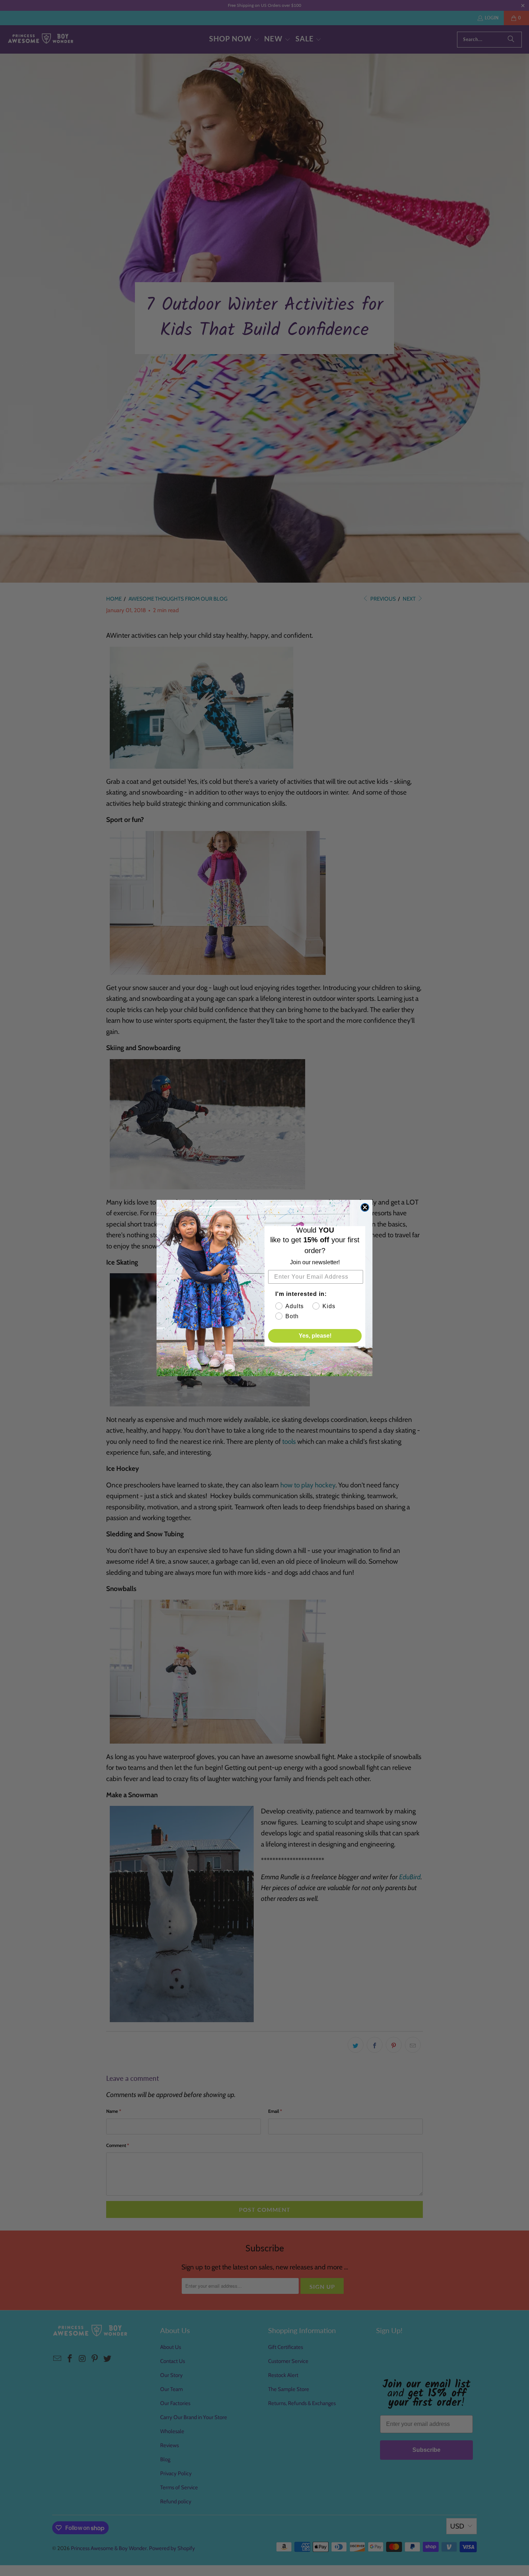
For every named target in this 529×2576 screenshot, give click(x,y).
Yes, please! (315, 1336)
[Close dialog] (365, 1207)
